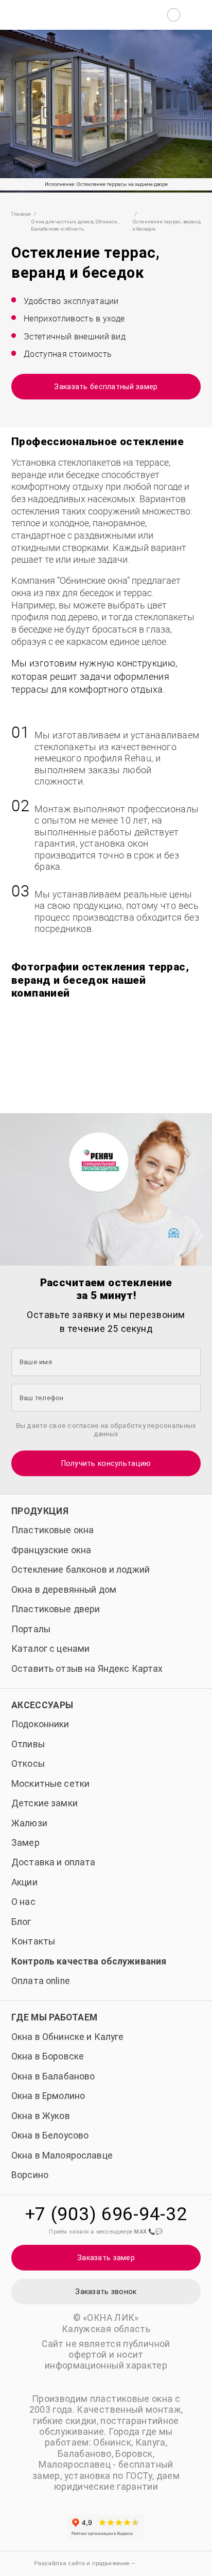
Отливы (28, 1744)
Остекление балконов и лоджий (81, 1570)
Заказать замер (106, 2258)
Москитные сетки (50, 1784)
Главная (21, 214)
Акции (24, 1882)
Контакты (33, 1941)
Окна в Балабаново (53, 2076)
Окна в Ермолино (48, 2096)
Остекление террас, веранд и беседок (166, 225)
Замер (25, 1843)
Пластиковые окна (52, 1530)
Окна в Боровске (48, 2056)
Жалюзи (29, 1823)
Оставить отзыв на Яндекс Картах (87, 1669)
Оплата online (41, 1981)
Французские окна (51, 1550)
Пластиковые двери (56, 1609)
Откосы (28, 1764)
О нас (23, 1902)
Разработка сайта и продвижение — (85, 2563)
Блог (21, 1922)
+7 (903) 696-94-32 (106, 2214)
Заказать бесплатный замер (106, 387)
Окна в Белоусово (50, 2135)
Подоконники (40, 1724)
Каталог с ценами (50, 1649)
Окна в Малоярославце (62, 2155)
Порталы (31, 1629)
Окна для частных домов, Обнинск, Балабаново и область (75, 225)
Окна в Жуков (41, 2116)
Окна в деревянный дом (64, 1590)
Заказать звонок (106, 2292)
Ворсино (30, 2175)
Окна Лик (59, 15)
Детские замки (45, 1803)
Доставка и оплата (53, 1862)
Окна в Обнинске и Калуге (67, 2037)
